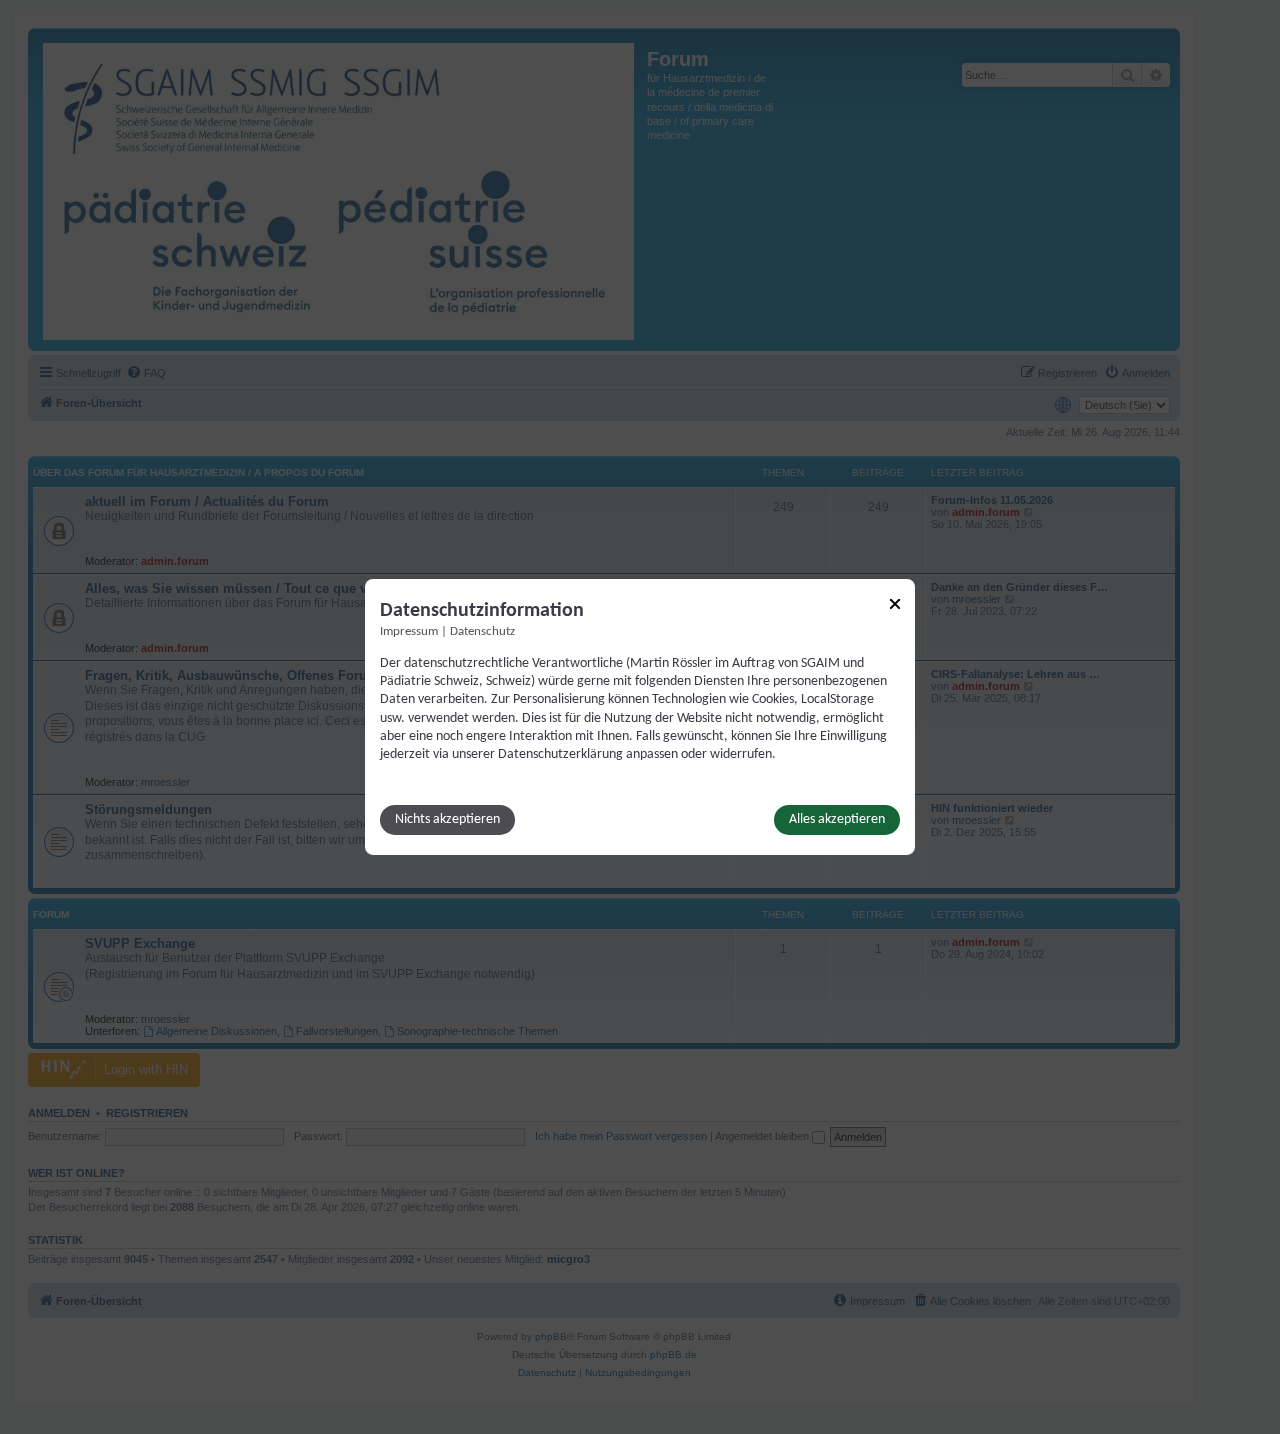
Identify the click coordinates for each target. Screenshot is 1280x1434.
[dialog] (640, 717)
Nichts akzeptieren (447, 819)
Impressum (409, 632)
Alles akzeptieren (837, 819)
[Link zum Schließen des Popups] (895, 604)
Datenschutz (482, 632)
